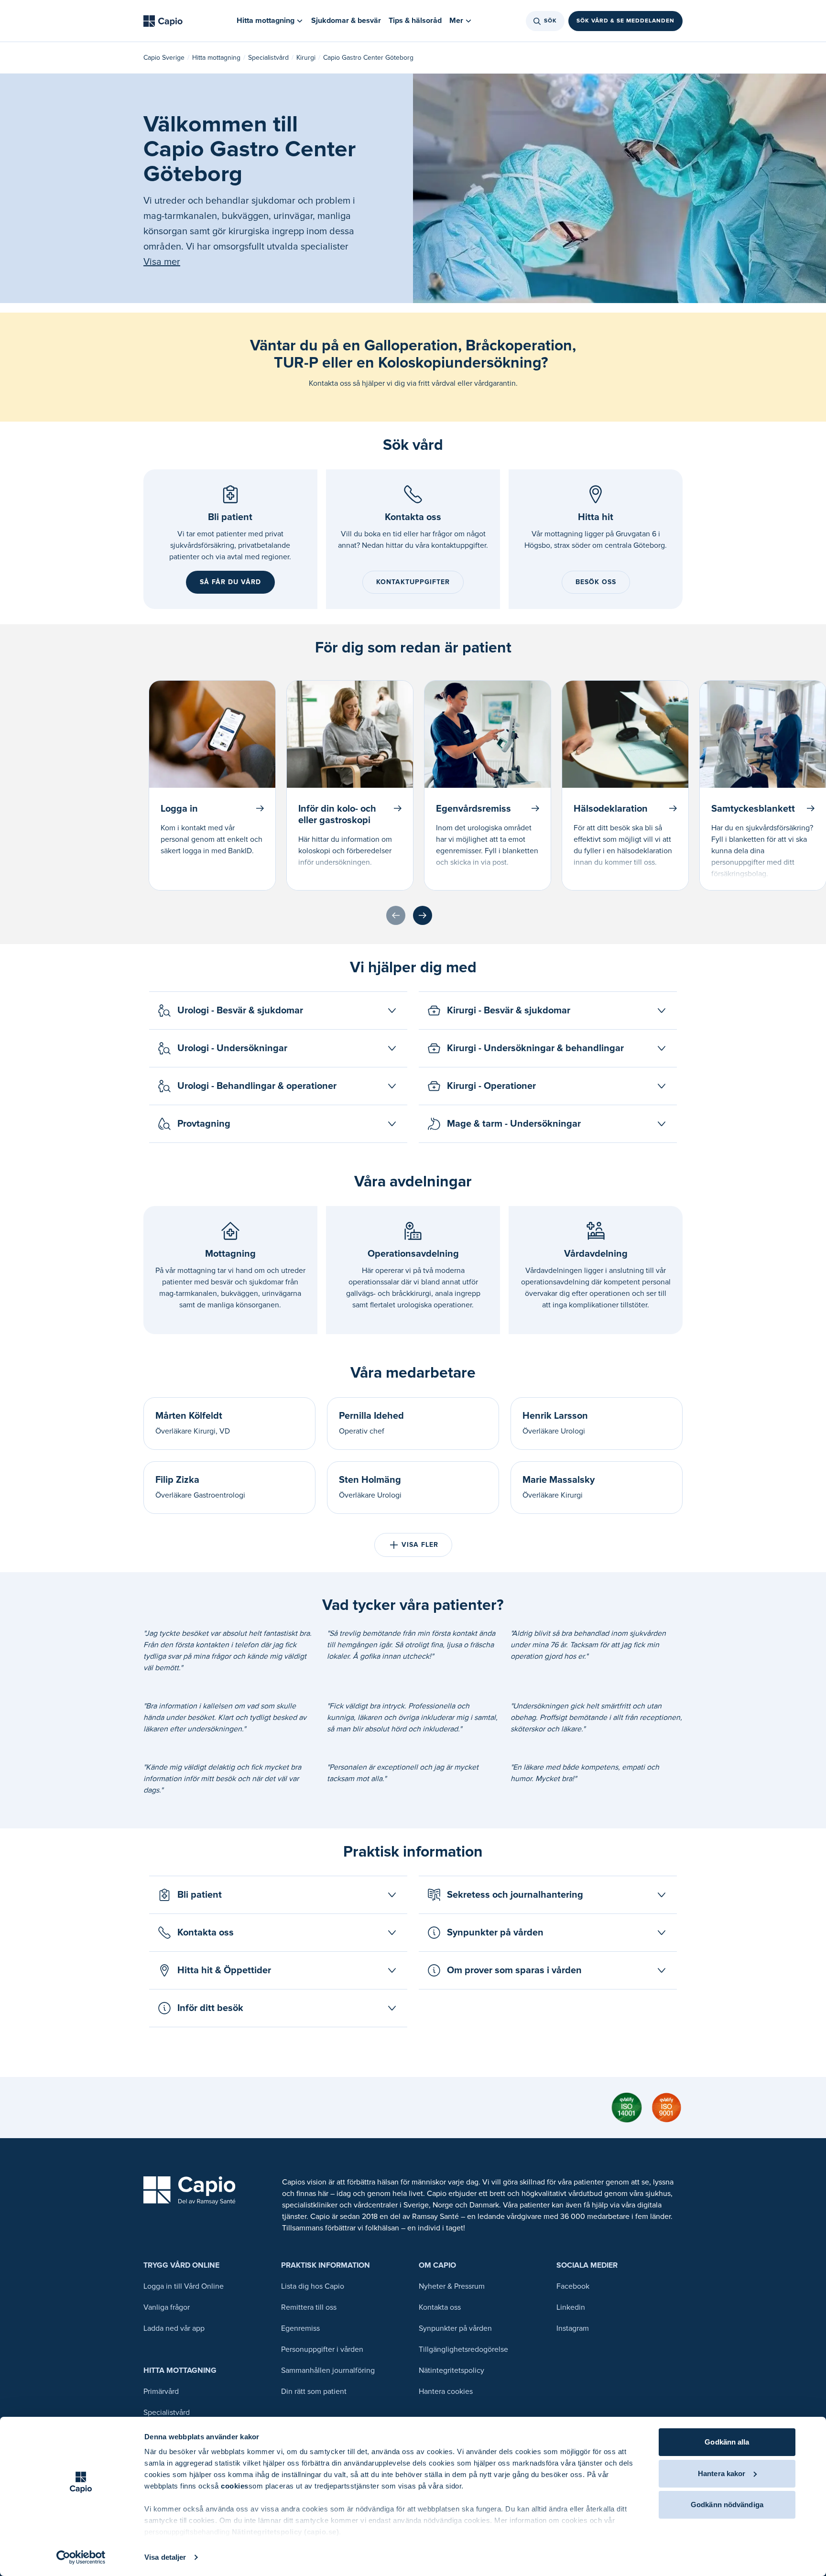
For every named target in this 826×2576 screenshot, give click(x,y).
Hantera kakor (722, 2473)
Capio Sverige (164, 58)
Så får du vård (230, 582)
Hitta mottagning (216, 58)
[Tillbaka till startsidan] (163, 21)
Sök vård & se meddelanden (625, 21)
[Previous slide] (396, 915)
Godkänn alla (727, 2442)
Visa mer (162, 262)
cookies (235, 2486)
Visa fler (420, 1545)
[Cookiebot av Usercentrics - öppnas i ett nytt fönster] (81, 2557)
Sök (550, 21)
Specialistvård (268, 58)
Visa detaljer (165, 2557)
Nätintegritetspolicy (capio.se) (286, 2532)
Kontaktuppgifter (413, 582)
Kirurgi (306, 58)
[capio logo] (190, 2190)
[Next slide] (423, 915)
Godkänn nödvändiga (727, 2505)
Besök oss (596, 582)
